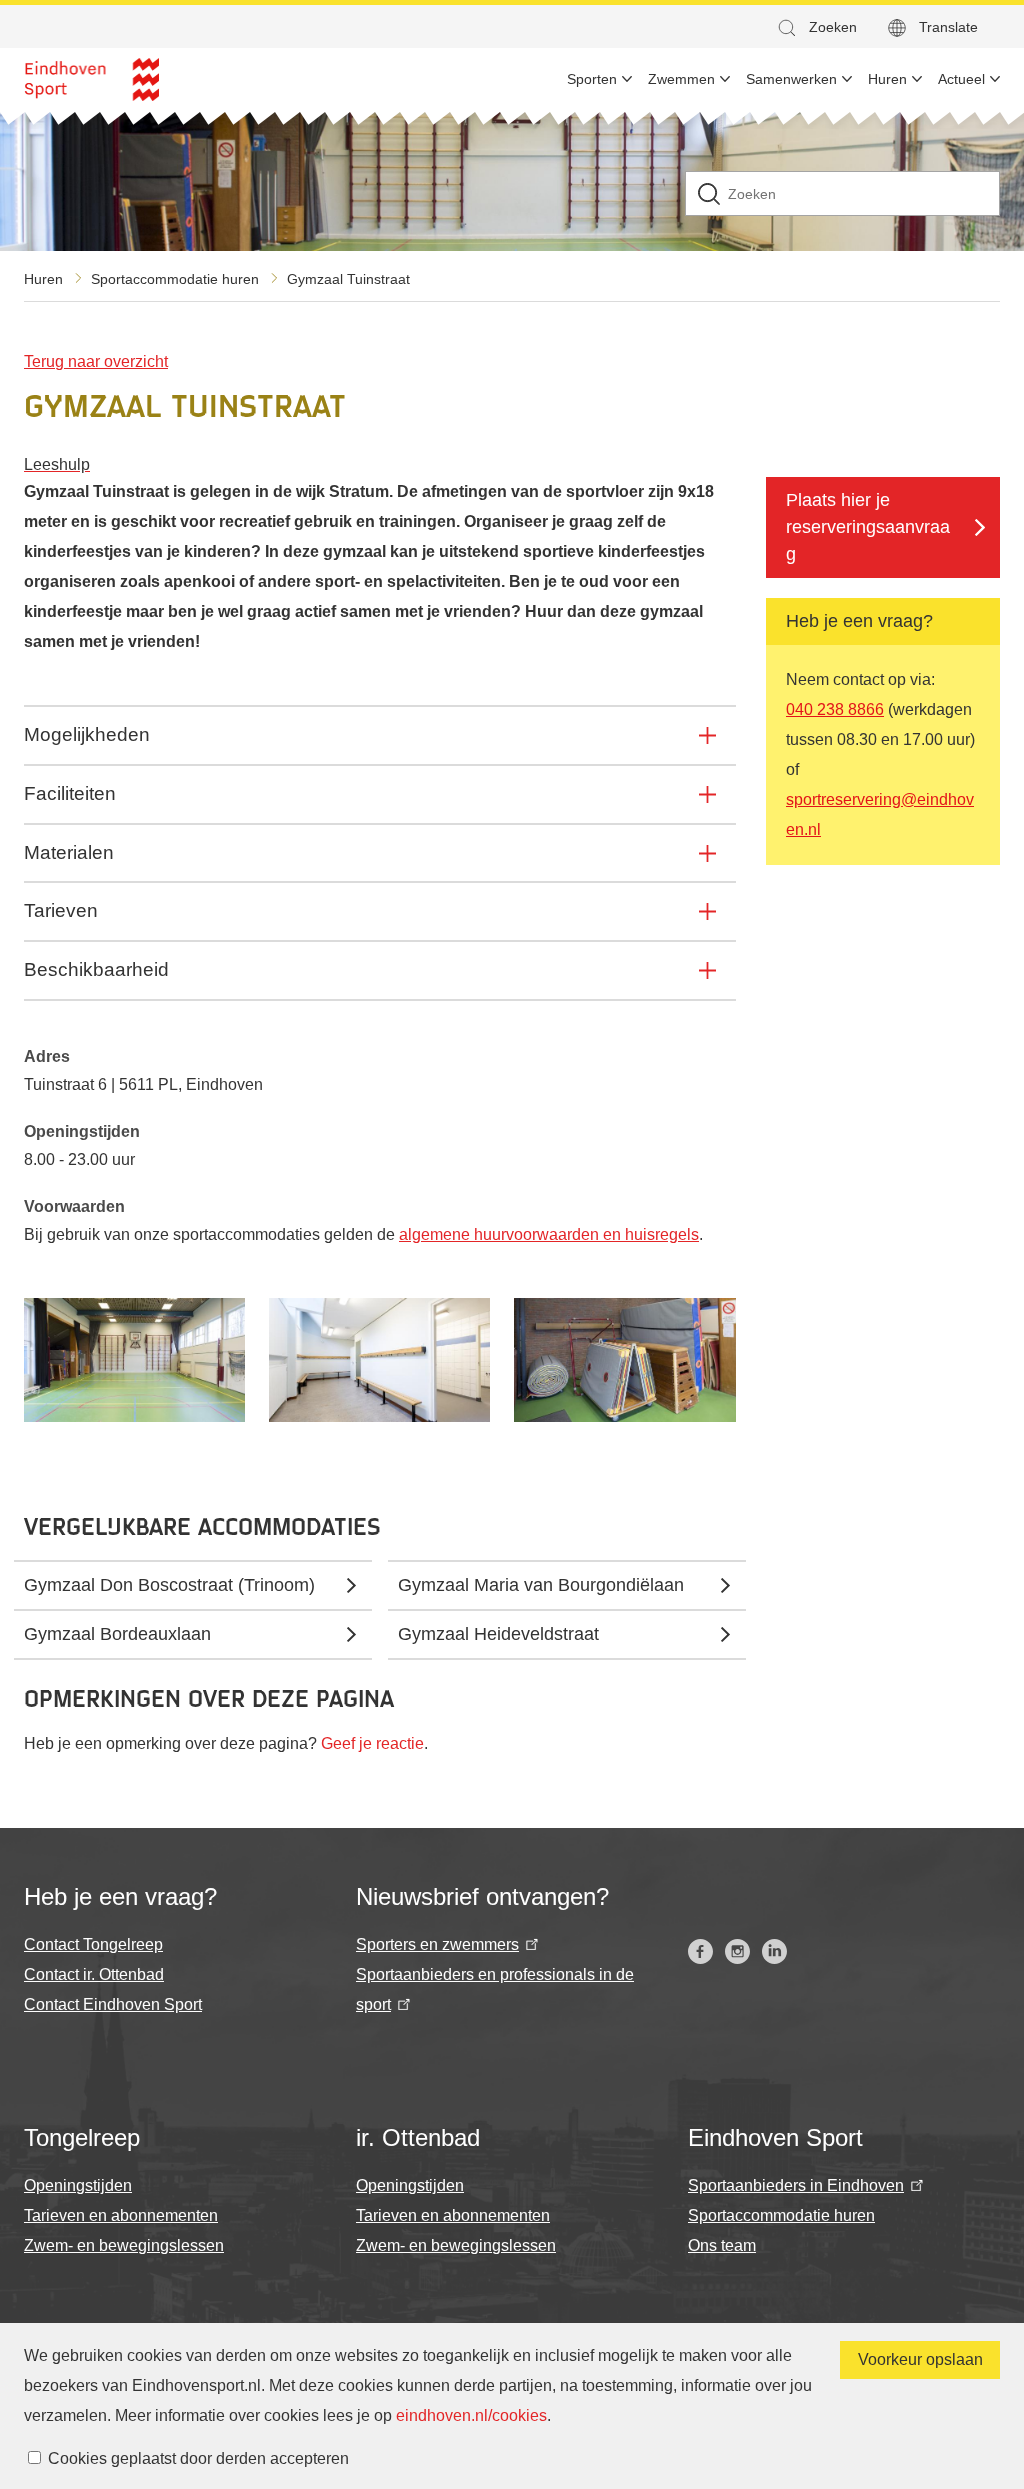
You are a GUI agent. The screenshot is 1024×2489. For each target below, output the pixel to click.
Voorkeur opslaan (920, 2359)
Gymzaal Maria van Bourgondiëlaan (541, 1585)
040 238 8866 (835, 709)
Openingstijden (78, 2185)
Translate (948, 27)
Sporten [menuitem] (592, 79)
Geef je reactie (372, 1743)
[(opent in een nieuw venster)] (700, 1951)
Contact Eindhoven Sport (113, 2004)
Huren (43, 279)
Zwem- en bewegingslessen (124, 2245)
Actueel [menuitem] (961, 79)
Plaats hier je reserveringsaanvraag (868, 527)
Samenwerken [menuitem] (791, 79)
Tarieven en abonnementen (121, 2215)
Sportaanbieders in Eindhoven (796, 2185)
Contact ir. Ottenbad (94, 1974)
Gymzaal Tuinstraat (348, 279)
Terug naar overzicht (96, 361)
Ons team (722, 2245)
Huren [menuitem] (887, 79)
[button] (816, 27)
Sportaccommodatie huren (175, 279)
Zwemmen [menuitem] (681, 79)
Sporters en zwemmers (437, 1944)
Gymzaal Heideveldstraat (498, 1634)
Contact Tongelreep (93, 1944)
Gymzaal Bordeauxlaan (117, 1634)
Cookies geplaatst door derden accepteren (198, 2458)
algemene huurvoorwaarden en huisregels (549, 1234)
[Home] (91, 79)
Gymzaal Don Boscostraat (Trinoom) (169, 1585)
